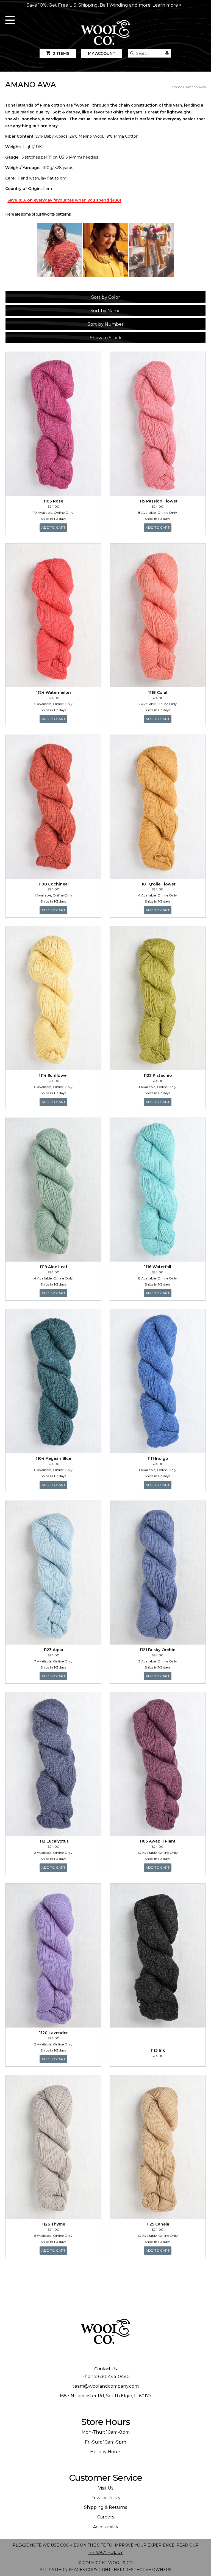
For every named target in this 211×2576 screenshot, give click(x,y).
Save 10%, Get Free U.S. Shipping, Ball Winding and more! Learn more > (104, 5)
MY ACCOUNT (102, 53)
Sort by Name (105, 311)
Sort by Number (106, 324)
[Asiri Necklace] (106, 250)
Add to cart (55, 527)
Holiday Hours (106, 2452)
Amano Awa (196, 87)
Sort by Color (106, 297)
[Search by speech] (167, 53)
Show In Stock (106, 338)
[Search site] (132, 53)
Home (177, 87)
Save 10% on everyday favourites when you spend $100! (64, 200)
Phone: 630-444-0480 (105, 2377)
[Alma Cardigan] (152, 250)
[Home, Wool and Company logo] (105, 33)
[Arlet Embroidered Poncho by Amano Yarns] (60, 250)
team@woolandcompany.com (106, 2386)
